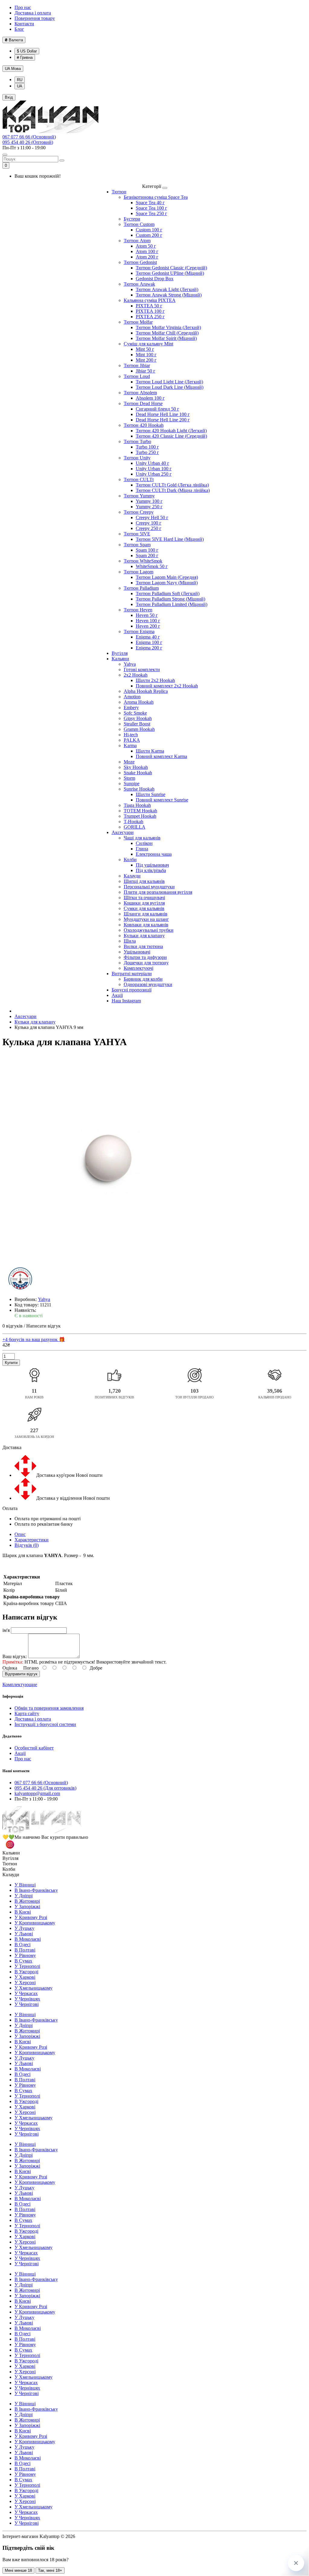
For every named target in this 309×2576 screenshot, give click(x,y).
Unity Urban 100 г (154, 469)
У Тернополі (27, 1966)
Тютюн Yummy (139, 496)
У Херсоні (25, 1983)
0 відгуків (13, 1326)
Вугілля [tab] (10, 1858)
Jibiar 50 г (146, 371)
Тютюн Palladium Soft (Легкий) (168, 593)
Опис (20, 1534)
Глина (142, 849)
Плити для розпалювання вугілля (158, 892)
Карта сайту (27, 1713)
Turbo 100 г (147, 447)
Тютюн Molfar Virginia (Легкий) (168, 327)
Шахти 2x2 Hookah (155, 680)
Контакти (24, 24)
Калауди (132, 876)
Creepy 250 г (149, 528)
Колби (130, 860)
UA (13, 69)
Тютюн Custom (139, 224)
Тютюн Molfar (138, 322)
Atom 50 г (146, 246)
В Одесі (22, 1945)
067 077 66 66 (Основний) (29, 137)
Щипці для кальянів (144, 881)
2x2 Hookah (136, 675)
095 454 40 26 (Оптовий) (28, 142)
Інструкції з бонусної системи (45, 1724)
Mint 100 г (146, 355)
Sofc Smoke (135, 713)
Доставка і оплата (33, 13)
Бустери (132, 219)
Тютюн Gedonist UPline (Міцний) (170, 273)
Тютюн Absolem (140, 393)
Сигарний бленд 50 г (158, 409)
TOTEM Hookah (140, 811)
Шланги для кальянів (146, 914)
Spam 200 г (147, 555)
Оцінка (10, 1668)
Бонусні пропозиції (132, 990)
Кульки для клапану (144, 936)
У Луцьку (24, 1928)
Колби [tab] (9, 1869)
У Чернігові (27, 2004)
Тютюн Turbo (137, 441)
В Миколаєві (28, 1939)
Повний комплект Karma (161, 756)
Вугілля (120, 653)
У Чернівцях (27, 1999)
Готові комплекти (142, 669)
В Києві (23, 1912)
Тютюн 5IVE (137, 534)
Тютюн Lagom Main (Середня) (167, 577)
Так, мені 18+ (50, 2570)
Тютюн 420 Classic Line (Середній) (171, 436)
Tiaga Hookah (137, 805)
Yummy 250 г (149, 507)
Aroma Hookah (139, 702)
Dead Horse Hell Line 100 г (163, 414)
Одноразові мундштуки (148, 984)
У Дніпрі (24, 1896)
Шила (130, 941)
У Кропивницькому (35, 1923)
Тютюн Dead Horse (143, 403)
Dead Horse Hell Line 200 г (163, 420)
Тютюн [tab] (10, 1864)
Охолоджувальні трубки (149, 930)
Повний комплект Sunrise (162, 800)
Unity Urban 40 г (153, 463)
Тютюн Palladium (141, 588)
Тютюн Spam (137, 545)
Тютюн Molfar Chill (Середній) (167, 333)
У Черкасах (26, 1993)
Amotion (132, 697)
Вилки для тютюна (143, 946)
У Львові (24, 1934)
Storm (129, 778)
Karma (130, 746)
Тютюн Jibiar (137, 365)
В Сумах (23, 1961)
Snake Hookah (138, 773)
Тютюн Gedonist (140, 262)
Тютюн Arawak (139, 284)
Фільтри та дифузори (145, 957)
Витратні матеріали (132, 974)
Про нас (23, 7)
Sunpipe (132, 784)
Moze (129, 762)
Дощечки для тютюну (146, 963)
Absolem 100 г (150, 398)
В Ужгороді (26, 1972)
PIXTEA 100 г (150, 311)
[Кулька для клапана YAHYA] (108, 1160)
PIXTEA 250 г (150, 317)
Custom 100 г (149, 230)
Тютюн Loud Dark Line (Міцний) (170, 387)
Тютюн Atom (137, 241)
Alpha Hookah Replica (146, 691)
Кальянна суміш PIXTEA (150, 300)
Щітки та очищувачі (144, 898)
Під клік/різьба (151, 870)
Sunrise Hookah (139, 789)
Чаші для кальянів (142, 838)
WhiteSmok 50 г (152, 566)
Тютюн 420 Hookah (144, 425)
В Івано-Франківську (36, 1890)
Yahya (130, 664)
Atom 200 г (147, 257)
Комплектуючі (139, 968)
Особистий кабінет (34, 1748)
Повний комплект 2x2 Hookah (167, 686)
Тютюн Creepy (139, 512)
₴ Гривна (25, 57)
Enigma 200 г (149, 648)
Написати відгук (43, 1326)
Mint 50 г (145, 349)
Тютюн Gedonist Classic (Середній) (171, 268)
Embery (131, 707)
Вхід (9, 97)
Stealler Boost (137, 724)
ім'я (6, 1630)
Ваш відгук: (15, 1656)
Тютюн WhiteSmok (143, 561)
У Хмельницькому (33, 1988)
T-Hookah (134, 822)
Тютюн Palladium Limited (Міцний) (172, 604)
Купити (11, 1363)
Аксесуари (123, 832)
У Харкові (25, 1977)
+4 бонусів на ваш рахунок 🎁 (34, 1339)
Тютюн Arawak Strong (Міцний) (169, 295)
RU (20, 80)
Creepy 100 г (149, 523)
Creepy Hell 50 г (152, 517)
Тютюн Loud (137, 376)
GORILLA (135, 827)
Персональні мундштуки (149, 887)
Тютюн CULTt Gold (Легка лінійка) (172, 485)
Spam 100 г (147, 550)
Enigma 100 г (149, 642)
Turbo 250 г (147, 452)
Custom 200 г (149, 235)
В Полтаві (25, 1950)
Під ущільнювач (152, 865)
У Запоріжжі (27, 1907)
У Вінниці (25, 1885)
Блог (19, 29)
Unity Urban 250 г (154, 474)
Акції (117, 995)
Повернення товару (35, 18)
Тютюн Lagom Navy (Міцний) (167, 583)
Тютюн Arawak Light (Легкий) (167, 289)
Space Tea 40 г (150, 203)
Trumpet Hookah (140, 816)
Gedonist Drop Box (155, 279)
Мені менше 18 (18, 2570)
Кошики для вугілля (144, 903)
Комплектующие (20, 1685)
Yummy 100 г (149, 501)
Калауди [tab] (11, 1875)
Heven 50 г (147, 615)
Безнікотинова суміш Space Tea (156, 197)
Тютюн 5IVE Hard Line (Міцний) (170, 539)
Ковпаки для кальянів (146, 925)
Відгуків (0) (27, 1545)
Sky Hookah (136, 767)
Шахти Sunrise (151, 794)
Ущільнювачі (137, 952)
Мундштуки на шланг (146, 919)
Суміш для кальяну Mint (148, 344)
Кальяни (120, 659)
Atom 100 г (147, 251)
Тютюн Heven (138, 610)
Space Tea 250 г (151, 213)
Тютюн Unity (137, 458)
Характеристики (32, 1540)
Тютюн (119, 192)
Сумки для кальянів (144, 908)
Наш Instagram (126, 1001)
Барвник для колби (143, 979)
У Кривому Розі (31, 1917)
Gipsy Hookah (138, 718)
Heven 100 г (148, 621)
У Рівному (25, 1955)
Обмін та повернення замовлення (49, 1708)
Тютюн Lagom (139, 572)
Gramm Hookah (139, 729)
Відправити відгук (21, 1674)
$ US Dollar (27, 51)
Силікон (144, 843)
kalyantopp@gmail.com (37, 1793)
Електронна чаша (154, 854)
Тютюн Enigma (139, 631)
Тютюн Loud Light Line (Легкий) (169, 382)
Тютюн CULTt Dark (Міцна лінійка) (173, 490)
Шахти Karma (150, 751)
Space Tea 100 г (151, 208)
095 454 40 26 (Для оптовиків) (45, 1788)
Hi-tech (131, 735)
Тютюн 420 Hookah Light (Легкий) (171, 431)
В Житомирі (27, 1901)
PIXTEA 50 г (149, 306)
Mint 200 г (146, 360)
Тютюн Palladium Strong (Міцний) (170, 599)
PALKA (132, 740)
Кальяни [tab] (11, 1853)
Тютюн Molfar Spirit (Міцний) (166, 338)
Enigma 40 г (148, 637)
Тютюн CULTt (139, 479)
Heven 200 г (148, 626)
